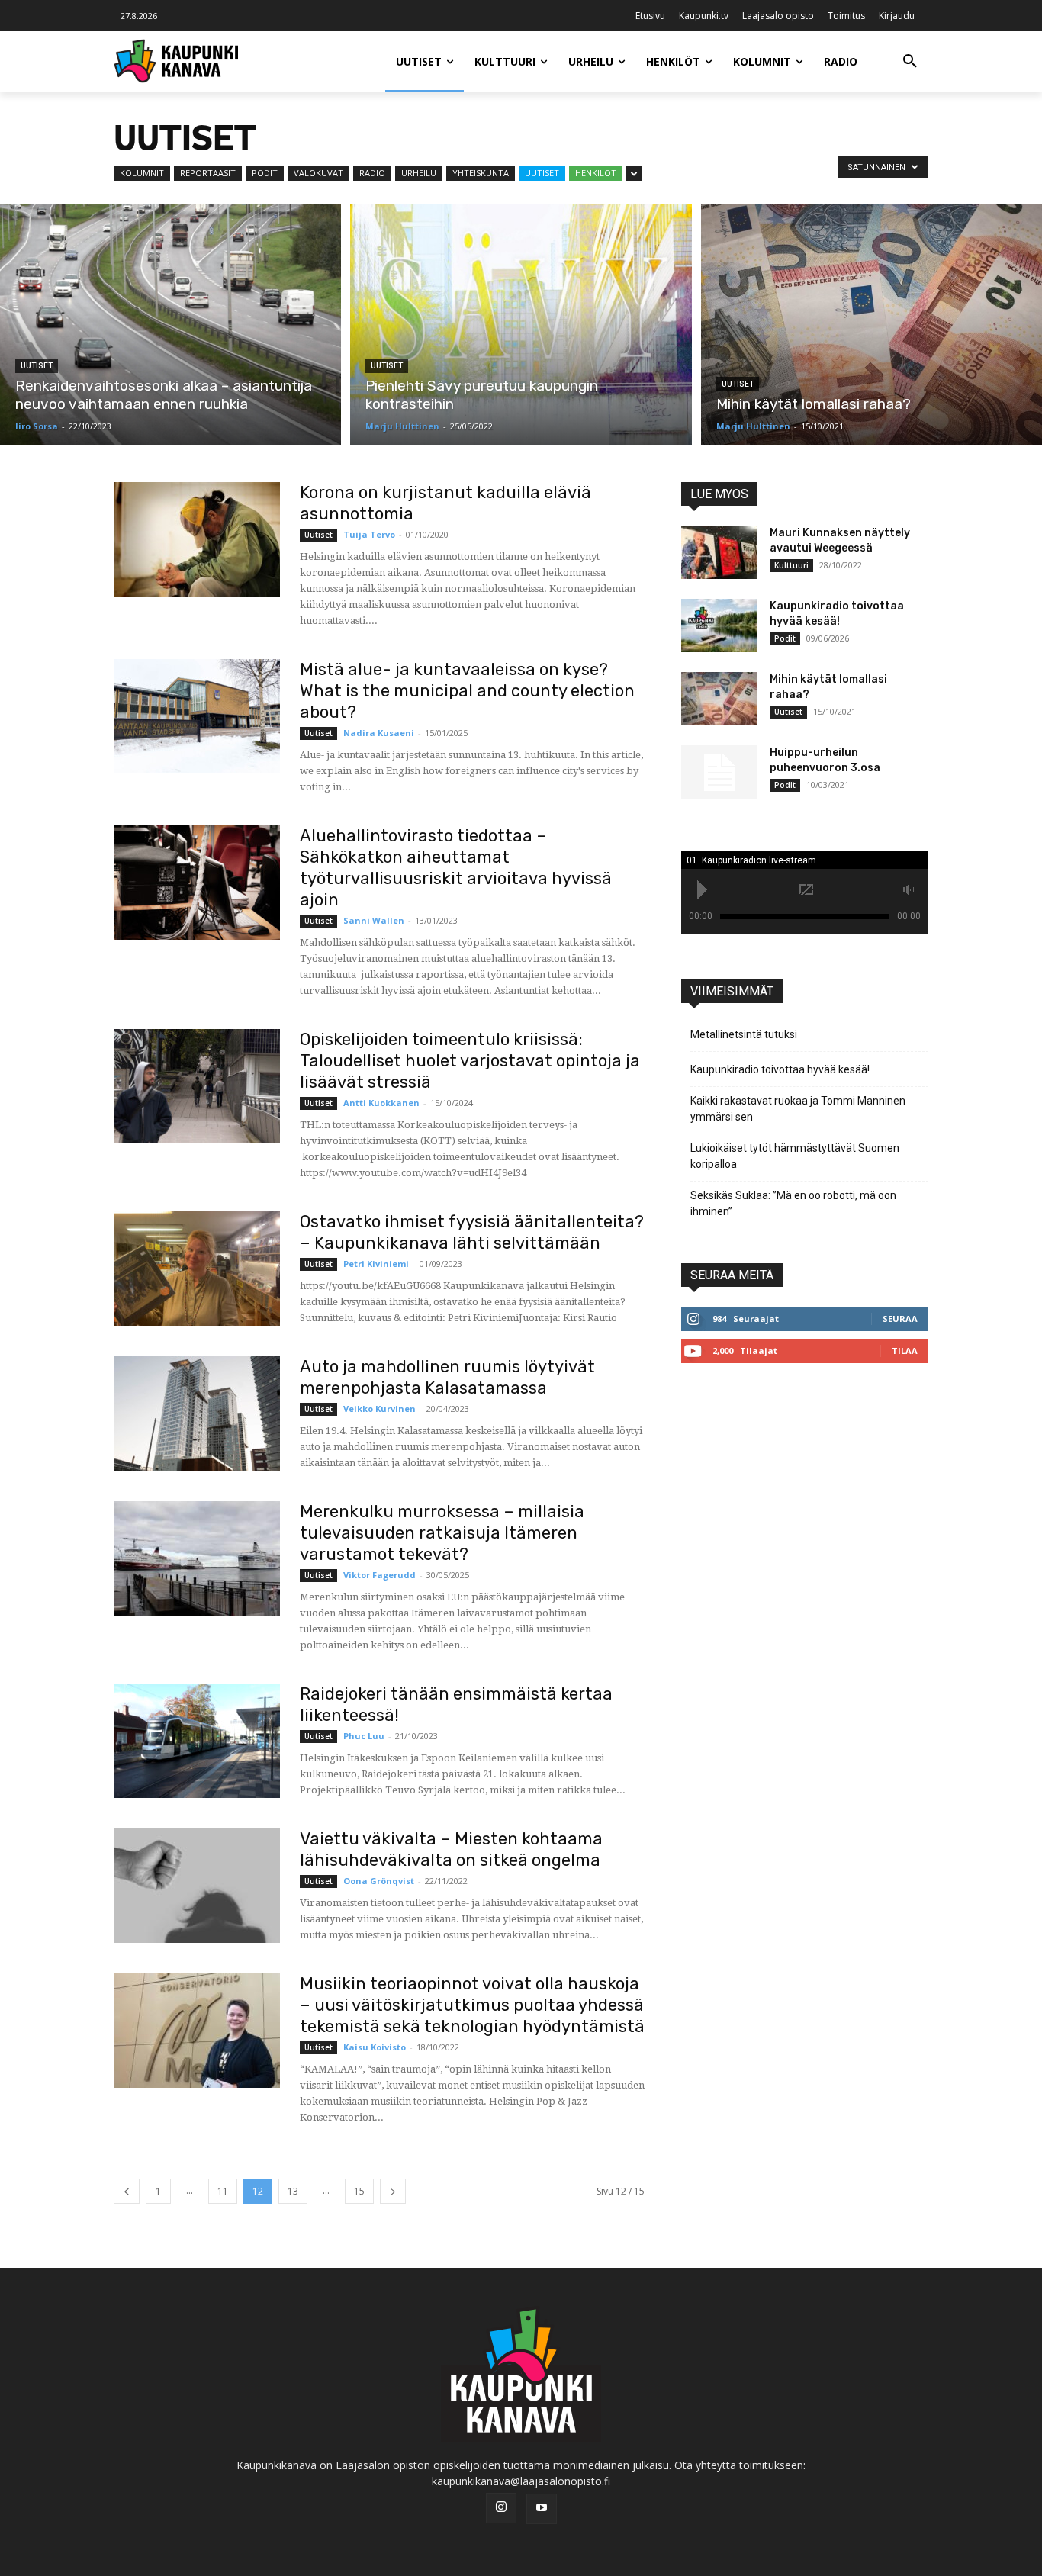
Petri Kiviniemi (376, 1264)
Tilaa (905, 1351)
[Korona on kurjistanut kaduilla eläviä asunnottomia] (197, 539)
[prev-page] (127, 2191)
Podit (265, 173)
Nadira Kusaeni (379, 733)
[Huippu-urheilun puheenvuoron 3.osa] (719, 772)
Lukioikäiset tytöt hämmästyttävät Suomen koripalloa (795, 1156)
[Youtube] (542, 2509)
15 (359, 2191)
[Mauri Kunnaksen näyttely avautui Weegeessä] (719, 552)
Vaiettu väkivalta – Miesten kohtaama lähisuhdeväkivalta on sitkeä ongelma (451, 1849)
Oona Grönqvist (379, 1881)
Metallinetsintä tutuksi (744, 1034)
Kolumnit (142, 173)
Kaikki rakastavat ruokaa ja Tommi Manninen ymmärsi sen (798, 1109)
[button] (910, 62)
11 (223, 2191)
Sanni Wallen (374, 920)
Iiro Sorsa (37, 426)
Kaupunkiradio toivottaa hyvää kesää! (780, 1069)
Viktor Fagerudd (379, 1575)
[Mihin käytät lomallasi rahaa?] (872, 325)
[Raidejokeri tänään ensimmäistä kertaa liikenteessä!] (197, 1741)
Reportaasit (208, 173)
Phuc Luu (364, 1736)
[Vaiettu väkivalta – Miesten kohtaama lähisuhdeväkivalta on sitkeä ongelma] (197, 1886)
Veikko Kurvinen (379, 1409)
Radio (372, 173)
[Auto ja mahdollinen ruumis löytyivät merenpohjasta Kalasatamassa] (197, 1413)
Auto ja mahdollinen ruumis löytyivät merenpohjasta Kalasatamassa (447, 1377)
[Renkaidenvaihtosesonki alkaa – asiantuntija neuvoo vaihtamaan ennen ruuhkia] (170, 325)
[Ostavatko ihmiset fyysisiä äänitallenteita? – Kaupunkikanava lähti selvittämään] (197, 1269)
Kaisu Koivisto (375, 2047)
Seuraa (900, 1319)
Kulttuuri (791, 565)
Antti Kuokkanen (381, 1103)
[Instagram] (501, 2508)
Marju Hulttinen (402, 426)
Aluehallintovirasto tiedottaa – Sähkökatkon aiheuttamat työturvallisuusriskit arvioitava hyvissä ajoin (456, 868)
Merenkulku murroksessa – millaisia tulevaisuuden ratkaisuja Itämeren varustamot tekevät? (442, 1533)
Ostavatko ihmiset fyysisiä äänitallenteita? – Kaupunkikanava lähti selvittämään (472, 1232)
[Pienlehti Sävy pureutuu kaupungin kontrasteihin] (521, 325)
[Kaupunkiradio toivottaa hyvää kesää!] (719, 626)
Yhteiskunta (481, 173)
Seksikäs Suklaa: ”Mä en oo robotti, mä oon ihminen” (793, 1203)
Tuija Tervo (369, 534)
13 (293, 2191)
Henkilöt (596, 173)
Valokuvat (318, 173)
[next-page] (393, 2191)
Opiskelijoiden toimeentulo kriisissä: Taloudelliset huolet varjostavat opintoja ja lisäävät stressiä (470, 1061)
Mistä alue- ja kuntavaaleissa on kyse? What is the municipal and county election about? (467, 691)
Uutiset (542, 173)
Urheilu (419, 173)
